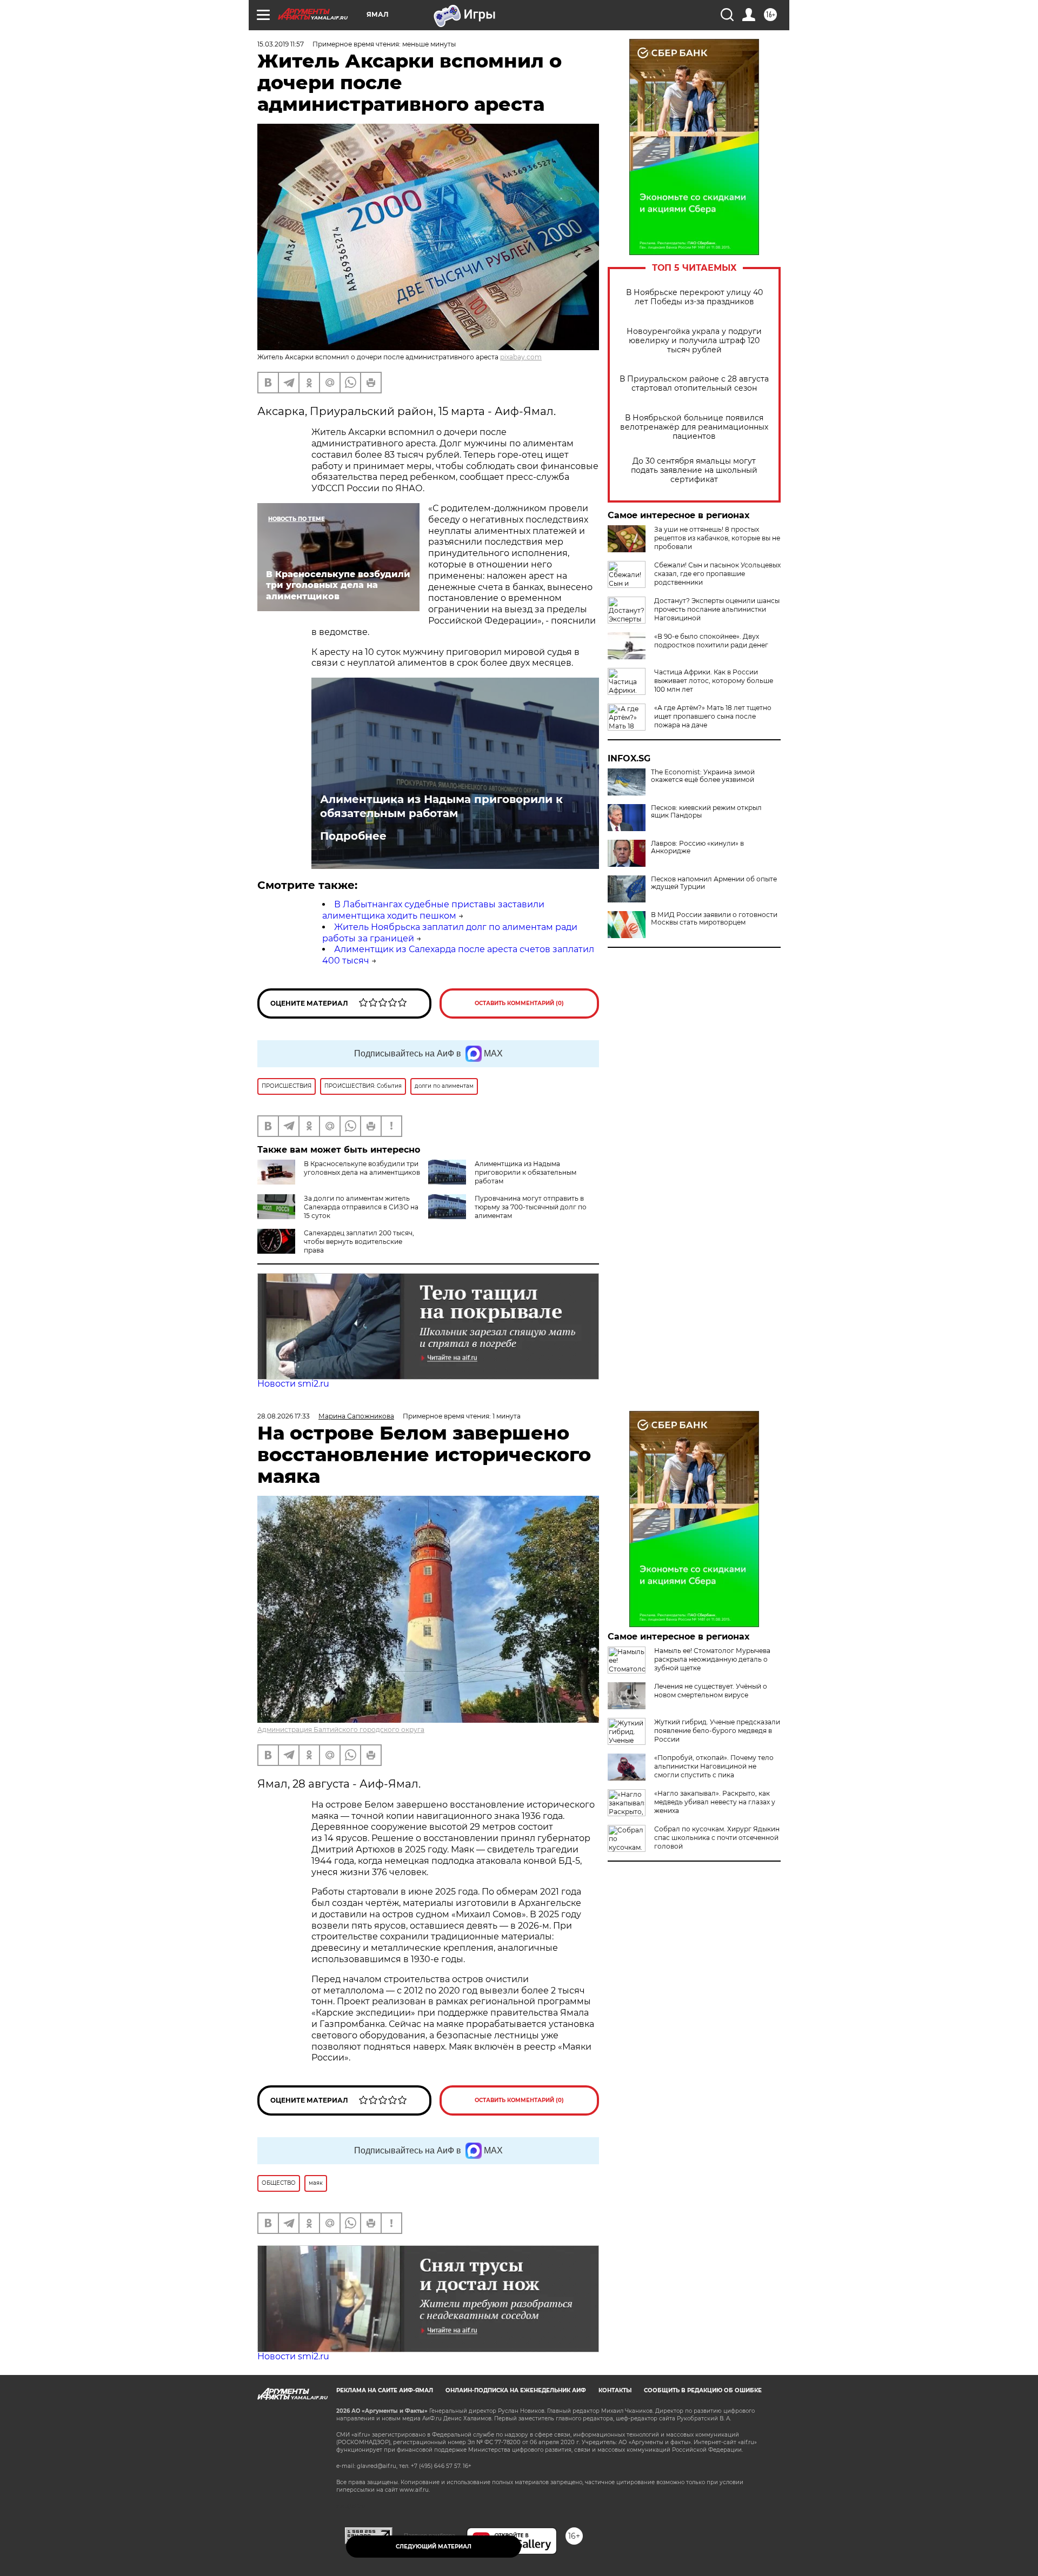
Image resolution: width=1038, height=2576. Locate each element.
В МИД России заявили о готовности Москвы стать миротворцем (714, 919)
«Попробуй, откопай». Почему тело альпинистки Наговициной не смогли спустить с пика (714, 1766)
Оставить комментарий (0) (519, 1003)
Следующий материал (434, 2547)
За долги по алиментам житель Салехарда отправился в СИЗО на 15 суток (361, 1207)
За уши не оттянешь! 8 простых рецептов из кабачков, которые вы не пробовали (717, 538)
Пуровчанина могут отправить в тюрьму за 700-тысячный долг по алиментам (531, 1207)
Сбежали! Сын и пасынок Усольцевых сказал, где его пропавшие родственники (717, 574)
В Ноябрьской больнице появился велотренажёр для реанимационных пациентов (694, 427)
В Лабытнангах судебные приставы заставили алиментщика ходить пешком (433, 910)
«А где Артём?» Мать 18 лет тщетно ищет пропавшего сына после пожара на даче (713, 716)
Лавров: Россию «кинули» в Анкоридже (697, 847)
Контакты (615, 2390)
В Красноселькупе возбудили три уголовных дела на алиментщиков (362, 1168)
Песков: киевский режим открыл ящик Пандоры (706, 812)
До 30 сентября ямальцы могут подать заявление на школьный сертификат (694, 470)
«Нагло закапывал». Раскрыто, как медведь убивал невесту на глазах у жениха (715, 1802)
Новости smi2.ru (293, 1384)
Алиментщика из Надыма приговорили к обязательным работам (441, 806)
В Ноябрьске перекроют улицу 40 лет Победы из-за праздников (694, 297)
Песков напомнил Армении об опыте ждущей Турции (714, 883)
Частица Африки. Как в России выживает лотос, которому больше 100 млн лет (714, 681)
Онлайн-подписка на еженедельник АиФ (516, 2390)
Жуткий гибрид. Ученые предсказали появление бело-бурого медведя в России (717, 1731)
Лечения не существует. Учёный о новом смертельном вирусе (711, 1691)
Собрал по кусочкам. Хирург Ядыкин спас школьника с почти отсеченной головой (717, 1838)
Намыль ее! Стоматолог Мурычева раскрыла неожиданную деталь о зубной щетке (712, 1659)
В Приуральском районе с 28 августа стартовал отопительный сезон (694, 384)
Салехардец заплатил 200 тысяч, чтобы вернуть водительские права (359, 1242)
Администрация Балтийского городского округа (341, 1729)
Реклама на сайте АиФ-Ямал (385, 2390)
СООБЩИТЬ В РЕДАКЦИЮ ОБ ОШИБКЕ (703, 2390)
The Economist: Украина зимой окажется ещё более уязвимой (703, 776)
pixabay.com (521, 357)
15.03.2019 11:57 (281, 44)
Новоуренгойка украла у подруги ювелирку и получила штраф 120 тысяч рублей (694, 341)
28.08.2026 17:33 (284, 1416)
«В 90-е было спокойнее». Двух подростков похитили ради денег (711, 641)
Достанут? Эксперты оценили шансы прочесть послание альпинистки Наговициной (717, 609)
